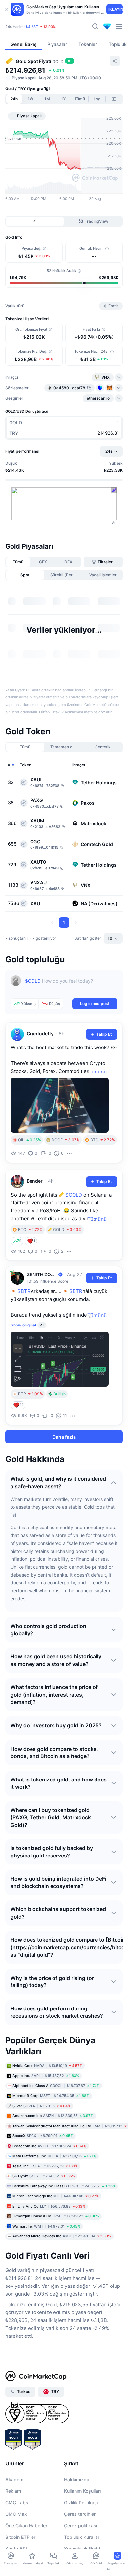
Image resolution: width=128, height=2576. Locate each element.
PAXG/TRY (70, 673)
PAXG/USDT (72, 624)
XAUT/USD (70, 751)
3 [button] (58, 769)
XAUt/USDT (71, 609)
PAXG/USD (70, 641)
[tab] (35, 221)
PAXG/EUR (70, 736)
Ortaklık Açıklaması (67, 822)
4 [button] (70, 769)
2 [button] (46, 769)
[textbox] (71, 1096)
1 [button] (34, 769)
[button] (23, 770)
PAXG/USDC (72, 704)
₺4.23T (32, 27)
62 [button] (94, 769)
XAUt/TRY (69, 720)
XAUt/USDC (71, 689)
